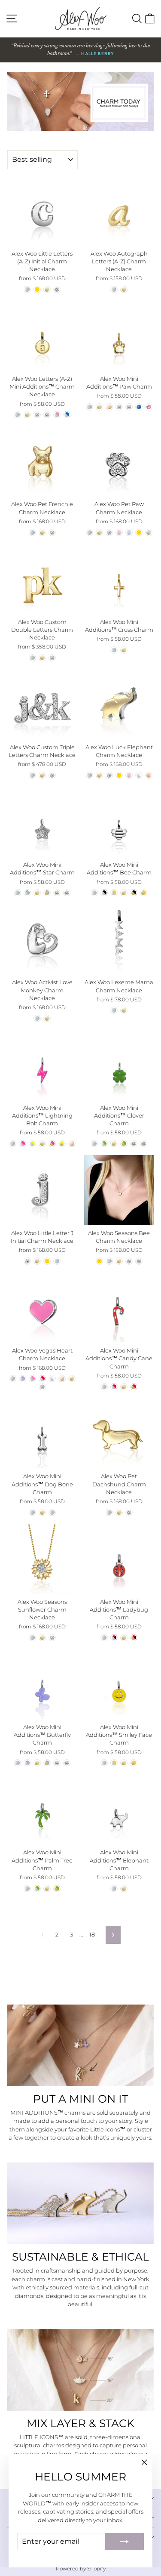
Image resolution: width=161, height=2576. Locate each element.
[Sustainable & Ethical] (80, 2203)
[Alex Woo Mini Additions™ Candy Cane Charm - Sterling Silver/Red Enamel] (114, 1387)
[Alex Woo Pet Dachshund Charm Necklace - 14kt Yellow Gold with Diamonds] (129, 1512)
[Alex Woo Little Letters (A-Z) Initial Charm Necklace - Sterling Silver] (27, 289)
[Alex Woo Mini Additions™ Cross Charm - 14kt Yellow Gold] (124, 650)
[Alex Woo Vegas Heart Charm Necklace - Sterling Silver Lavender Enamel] (23, 1379)
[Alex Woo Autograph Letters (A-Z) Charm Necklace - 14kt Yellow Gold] (124, 289)
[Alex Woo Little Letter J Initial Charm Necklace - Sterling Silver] (57, 1261)
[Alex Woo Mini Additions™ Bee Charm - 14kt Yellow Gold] (124, 893)
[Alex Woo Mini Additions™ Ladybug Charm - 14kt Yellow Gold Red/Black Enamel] (134, 1638)
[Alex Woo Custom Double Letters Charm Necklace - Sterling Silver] (32, 658)
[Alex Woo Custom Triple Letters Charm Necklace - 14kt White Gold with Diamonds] (52, 775)
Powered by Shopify (81, 2568)
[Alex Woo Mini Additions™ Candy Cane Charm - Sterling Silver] (104, 1387)
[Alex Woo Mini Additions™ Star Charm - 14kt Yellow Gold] (37, 893)
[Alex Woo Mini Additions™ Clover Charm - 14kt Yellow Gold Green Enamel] (124, 1144)
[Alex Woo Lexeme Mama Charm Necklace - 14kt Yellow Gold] (124, 1010)
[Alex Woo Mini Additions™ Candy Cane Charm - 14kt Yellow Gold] (124, 1387)
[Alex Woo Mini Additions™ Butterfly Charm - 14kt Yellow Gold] (37, 1763)
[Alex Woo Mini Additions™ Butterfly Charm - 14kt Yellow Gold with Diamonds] (57, 1763)
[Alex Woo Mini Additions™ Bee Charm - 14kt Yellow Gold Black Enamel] (134, 893)
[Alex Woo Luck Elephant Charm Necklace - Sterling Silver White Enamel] (139, 775)
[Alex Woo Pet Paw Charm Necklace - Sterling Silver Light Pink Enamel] (119, 533)
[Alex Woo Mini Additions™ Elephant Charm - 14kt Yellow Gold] (124, 1889)
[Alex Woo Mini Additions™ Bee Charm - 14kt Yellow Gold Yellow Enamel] (144, 893)
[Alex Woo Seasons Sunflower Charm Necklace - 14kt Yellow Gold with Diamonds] (52, 1638)
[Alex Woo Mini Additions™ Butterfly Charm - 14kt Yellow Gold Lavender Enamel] (47, 1763)
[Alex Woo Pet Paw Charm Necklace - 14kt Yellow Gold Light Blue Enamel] (149, 533)
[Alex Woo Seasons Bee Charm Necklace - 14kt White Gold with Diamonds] (139, 1261)
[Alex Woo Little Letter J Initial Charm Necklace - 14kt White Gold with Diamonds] (27, 1261)
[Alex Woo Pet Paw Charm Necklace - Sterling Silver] (90, 533)
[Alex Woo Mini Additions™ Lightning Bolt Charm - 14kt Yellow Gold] (42, 1144)
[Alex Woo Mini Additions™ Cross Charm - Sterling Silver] (114, 650)
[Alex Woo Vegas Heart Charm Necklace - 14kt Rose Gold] (62, 1379)
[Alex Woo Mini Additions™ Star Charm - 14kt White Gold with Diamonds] (67, 893)
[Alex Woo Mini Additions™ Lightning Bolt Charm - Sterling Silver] (13, 1144)
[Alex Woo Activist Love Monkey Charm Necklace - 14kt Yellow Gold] (47, 1018)
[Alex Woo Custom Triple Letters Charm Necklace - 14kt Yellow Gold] (42, 775)
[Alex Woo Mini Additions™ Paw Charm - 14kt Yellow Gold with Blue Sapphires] (139, 407)
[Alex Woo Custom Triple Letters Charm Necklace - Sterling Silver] (32, 775)
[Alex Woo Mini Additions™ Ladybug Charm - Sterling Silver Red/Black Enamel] (114, 1638)
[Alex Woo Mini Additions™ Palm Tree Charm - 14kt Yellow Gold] (47, 1889)
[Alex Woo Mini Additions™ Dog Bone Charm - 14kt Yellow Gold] (42, 1512)
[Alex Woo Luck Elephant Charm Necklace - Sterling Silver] (90, 775)
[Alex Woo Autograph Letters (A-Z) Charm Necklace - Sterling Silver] (114, 289)
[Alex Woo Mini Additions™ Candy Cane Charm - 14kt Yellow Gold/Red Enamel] (134, 1387)
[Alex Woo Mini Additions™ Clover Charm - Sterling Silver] (94, 1144)
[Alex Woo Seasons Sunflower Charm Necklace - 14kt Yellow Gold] (42, 1638)
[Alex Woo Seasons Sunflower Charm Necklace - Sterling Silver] (32, 1638)
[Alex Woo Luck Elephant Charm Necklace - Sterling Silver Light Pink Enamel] (129, 775)
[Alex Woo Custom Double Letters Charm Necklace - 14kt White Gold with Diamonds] (52, 658)
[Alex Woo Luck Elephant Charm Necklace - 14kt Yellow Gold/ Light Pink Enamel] (149, 775)
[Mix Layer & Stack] (80, 2370)
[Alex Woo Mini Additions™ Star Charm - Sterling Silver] (17, 893)
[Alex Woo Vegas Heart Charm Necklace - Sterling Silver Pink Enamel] (32, 1379)
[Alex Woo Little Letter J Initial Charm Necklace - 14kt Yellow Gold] (37, 1261)
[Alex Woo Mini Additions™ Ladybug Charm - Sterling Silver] (104, 1638)
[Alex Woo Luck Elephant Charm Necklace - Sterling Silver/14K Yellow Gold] (119, 775)
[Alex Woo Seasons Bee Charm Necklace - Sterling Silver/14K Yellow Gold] (99, 1261)
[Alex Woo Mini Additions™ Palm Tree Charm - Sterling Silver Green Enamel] (37, 1889)
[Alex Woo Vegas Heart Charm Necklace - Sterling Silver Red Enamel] (42, 1379)
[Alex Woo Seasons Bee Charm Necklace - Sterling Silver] (109, 1261)
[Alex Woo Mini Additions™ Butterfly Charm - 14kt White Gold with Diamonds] (67, 1763)
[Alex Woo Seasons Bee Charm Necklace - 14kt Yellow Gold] (119, 1261)
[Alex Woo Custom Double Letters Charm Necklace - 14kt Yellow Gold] (42, 658)
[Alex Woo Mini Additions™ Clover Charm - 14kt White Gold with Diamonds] (144, 1144)
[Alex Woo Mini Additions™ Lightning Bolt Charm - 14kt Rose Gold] (72, 1144)
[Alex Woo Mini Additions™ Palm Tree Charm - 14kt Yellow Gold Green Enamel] (57, 1889)
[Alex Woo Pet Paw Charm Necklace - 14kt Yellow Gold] (99, 533)
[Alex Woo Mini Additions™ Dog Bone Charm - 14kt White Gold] (52, 1512)
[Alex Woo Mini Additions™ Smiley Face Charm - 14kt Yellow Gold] (124, 1763)
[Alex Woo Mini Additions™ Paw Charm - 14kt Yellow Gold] (99, 407)
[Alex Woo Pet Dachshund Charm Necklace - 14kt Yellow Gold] (119, 1512)
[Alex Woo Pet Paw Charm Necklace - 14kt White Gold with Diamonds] (109, 533)
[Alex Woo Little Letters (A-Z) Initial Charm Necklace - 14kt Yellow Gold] (47, 289)
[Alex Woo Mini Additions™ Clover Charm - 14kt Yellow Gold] (114, 1144)
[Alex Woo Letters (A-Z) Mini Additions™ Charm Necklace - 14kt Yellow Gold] (27, 415)
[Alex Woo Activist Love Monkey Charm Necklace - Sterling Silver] (37, 1018)
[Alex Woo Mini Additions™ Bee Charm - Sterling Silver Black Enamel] (104, 893)
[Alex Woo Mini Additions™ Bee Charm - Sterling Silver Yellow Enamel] (114, 893)
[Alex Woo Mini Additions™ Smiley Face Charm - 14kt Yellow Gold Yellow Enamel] (134, 1763)
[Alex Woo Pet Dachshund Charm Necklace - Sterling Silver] (109, 1512)
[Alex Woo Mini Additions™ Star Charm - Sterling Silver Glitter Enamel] (27, 893)
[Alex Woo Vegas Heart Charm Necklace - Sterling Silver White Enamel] (52, 1379)
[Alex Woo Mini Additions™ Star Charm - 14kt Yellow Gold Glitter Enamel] (47, 893)
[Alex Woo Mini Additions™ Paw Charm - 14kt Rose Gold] (109, 407)
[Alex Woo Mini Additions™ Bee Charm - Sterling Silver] (94, 893)
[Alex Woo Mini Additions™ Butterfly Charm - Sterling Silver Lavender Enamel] (27, 1763)
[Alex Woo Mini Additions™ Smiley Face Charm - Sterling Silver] (104, 1763)
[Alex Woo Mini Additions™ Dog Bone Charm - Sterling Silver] (32, 1512)
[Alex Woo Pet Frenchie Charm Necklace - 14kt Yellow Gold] (42, 533)
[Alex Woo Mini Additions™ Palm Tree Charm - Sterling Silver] (27, 1889)
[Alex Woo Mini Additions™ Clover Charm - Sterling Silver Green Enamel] (104, 1144)
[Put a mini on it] (80, 2045)
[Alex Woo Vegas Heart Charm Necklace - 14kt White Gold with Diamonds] (42, 1387)
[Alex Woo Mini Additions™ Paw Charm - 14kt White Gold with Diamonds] (129, 407)
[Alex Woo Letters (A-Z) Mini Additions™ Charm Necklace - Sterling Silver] (17, 415)
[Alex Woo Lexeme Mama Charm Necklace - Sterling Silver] (114, 1010)
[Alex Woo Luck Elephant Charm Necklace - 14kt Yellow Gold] (99, 775)
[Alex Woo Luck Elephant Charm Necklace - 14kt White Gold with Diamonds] (109, 775)
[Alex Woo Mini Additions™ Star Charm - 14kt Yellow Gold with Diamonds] (57, 893)
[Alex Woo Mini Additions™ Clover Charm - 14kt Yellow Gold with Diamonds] (134, 1144)
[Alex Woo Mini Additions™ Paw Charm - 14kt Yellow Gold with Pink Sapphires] (149, 407)
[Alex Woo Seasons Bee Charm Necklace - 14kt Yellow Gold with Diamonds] (129, 1261)
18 (92, 1934)
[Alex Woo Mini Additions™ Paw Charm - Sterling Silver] (90, 407)
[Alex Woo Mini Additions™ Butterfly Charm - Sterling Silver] (17, 1763)
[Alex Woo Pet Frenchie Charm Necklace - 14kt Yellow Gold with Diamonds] (52, 533)
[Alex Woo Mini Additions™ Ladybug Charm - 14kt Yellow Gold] (124, 1638)
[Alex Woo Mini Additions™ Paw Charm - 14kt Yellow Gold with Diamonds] (119, 407)
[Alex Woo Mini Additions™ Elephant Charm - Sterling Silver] (114, 1889)
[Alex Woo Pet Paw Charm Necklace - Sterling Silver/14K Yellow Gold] (139, 533)
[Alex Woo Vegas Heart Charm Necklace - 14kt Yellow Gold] (72, 1379)
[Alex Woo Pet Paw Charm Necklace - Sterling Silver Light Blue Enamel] (129, 533)
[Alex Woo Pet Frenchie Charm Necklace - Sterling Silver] (32, 533)
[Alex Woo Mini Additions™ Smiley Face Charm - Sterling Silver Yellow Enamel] (114, 1763)
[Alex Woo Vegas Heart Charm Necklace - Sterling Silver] (13, 1379)
